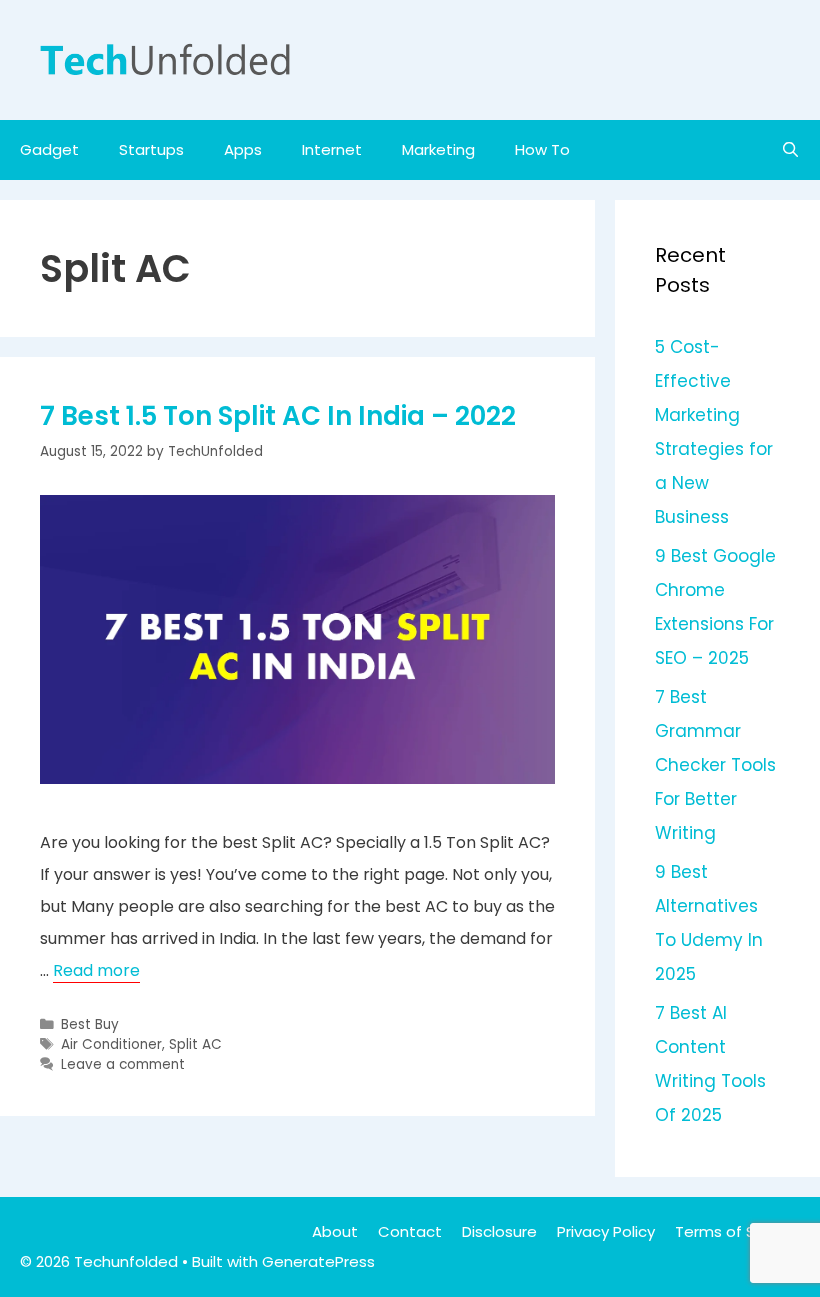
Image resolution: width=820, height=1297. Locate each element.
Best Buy (90, 1024)
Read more (96, 970)
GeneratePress (318, 1261)
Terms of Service (737, 1231)
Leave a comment (123, 1064)
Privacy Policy (606, 1231)
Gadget (49, 149)
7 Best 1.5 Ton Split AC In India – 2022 (278, 416)
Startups (151, 149)
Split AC (195, 1044)
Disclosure (499, 1231)
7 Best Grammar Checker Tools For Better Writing (715, 765)
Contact (410, 1231)
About (335, 1231)
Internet (332, 149)
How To (542, 149)
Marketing (438, 149)
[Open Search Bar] (790, 150)
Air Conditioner (111, 1044)
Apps (243, 149)
